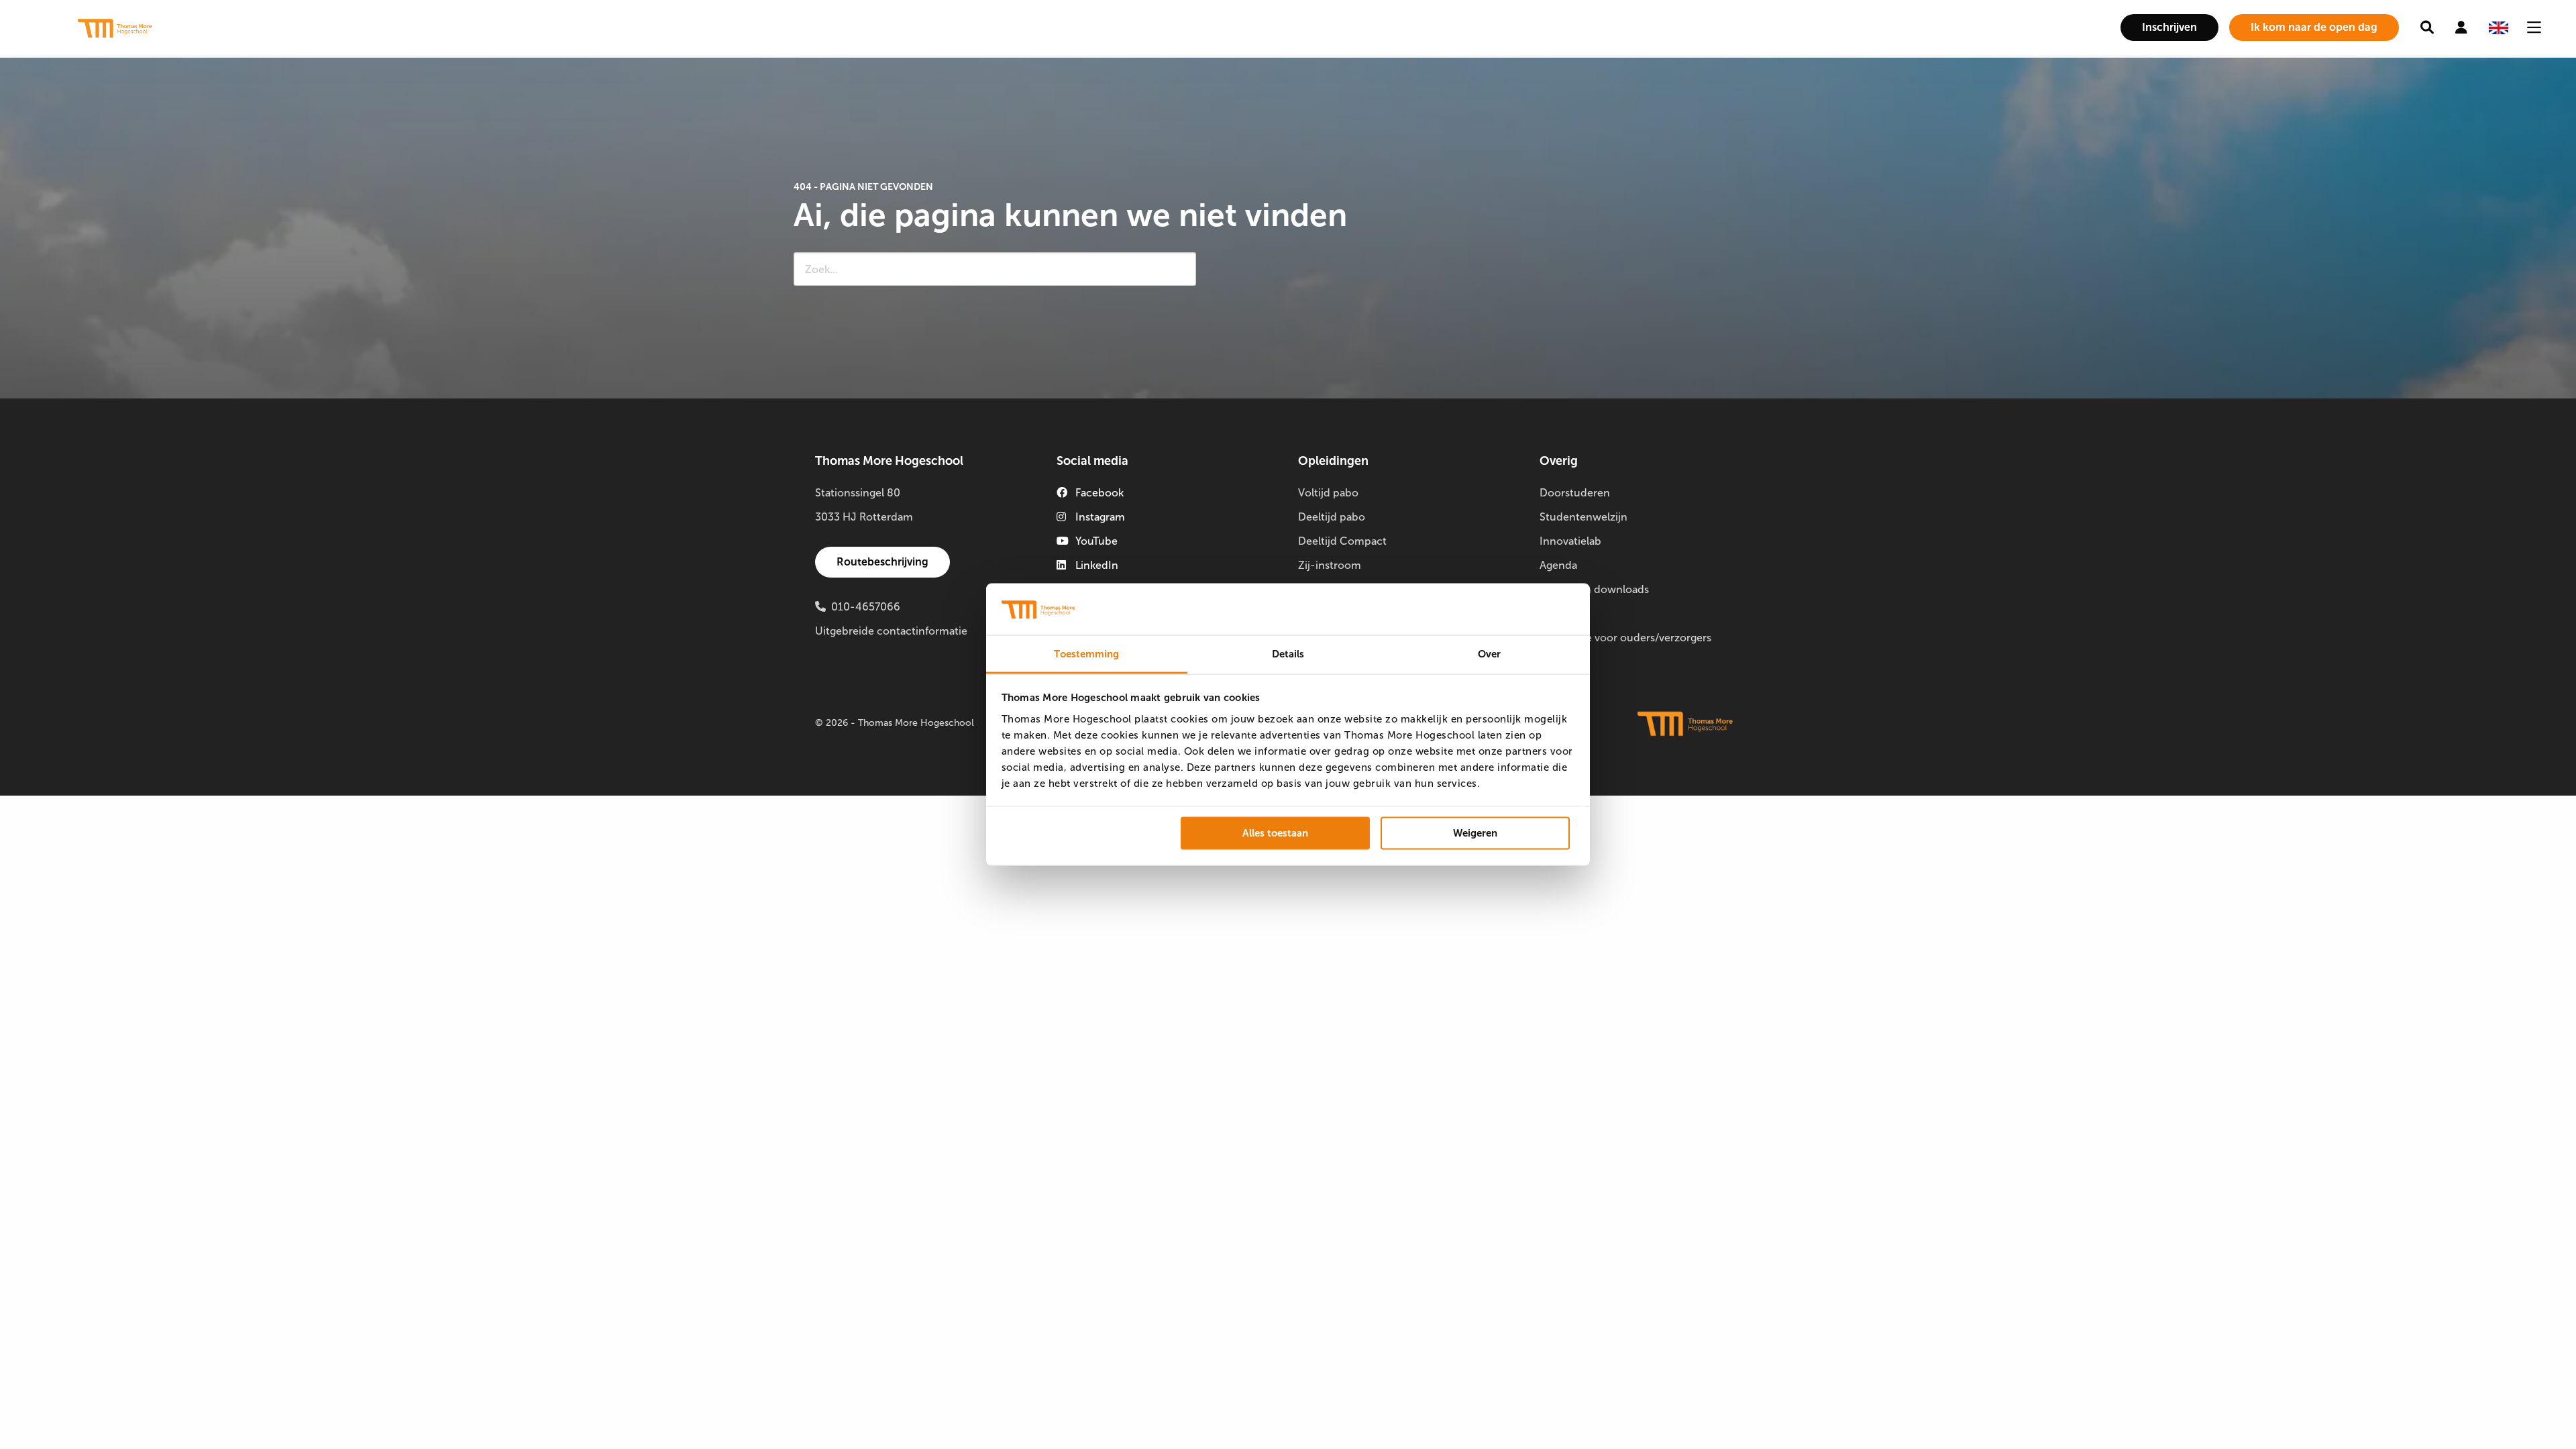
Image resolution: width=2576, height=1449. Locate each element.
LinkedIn (1097, 565)
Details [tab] (1288, 653)
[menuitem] (2169, 28)
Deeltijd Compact (1342, 541)
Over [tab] (1489, 653)
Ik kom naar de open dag (2314, 27)
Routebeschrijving (882, 562)
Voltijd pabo (1328, 493)
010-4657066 (866, 607)
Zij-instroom (1330, 565)
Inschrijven (2169, 27)
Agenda (1558, 565)
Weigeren (1475, 833)
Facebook (1099, 493)
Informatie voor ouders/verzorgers (1625, 638)
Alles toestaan (1275, 833)
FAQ (1550, 613)
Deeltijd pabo (1332, 517)
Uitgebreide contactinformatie (891, 631)
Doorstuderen (1575, 493)
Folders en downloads (1594, 589)
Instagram (1100, 517)
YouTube (1096, 541)
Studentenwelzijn (1584, 517)
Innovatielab (1570, 541)
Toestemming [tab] (1086, 653)
